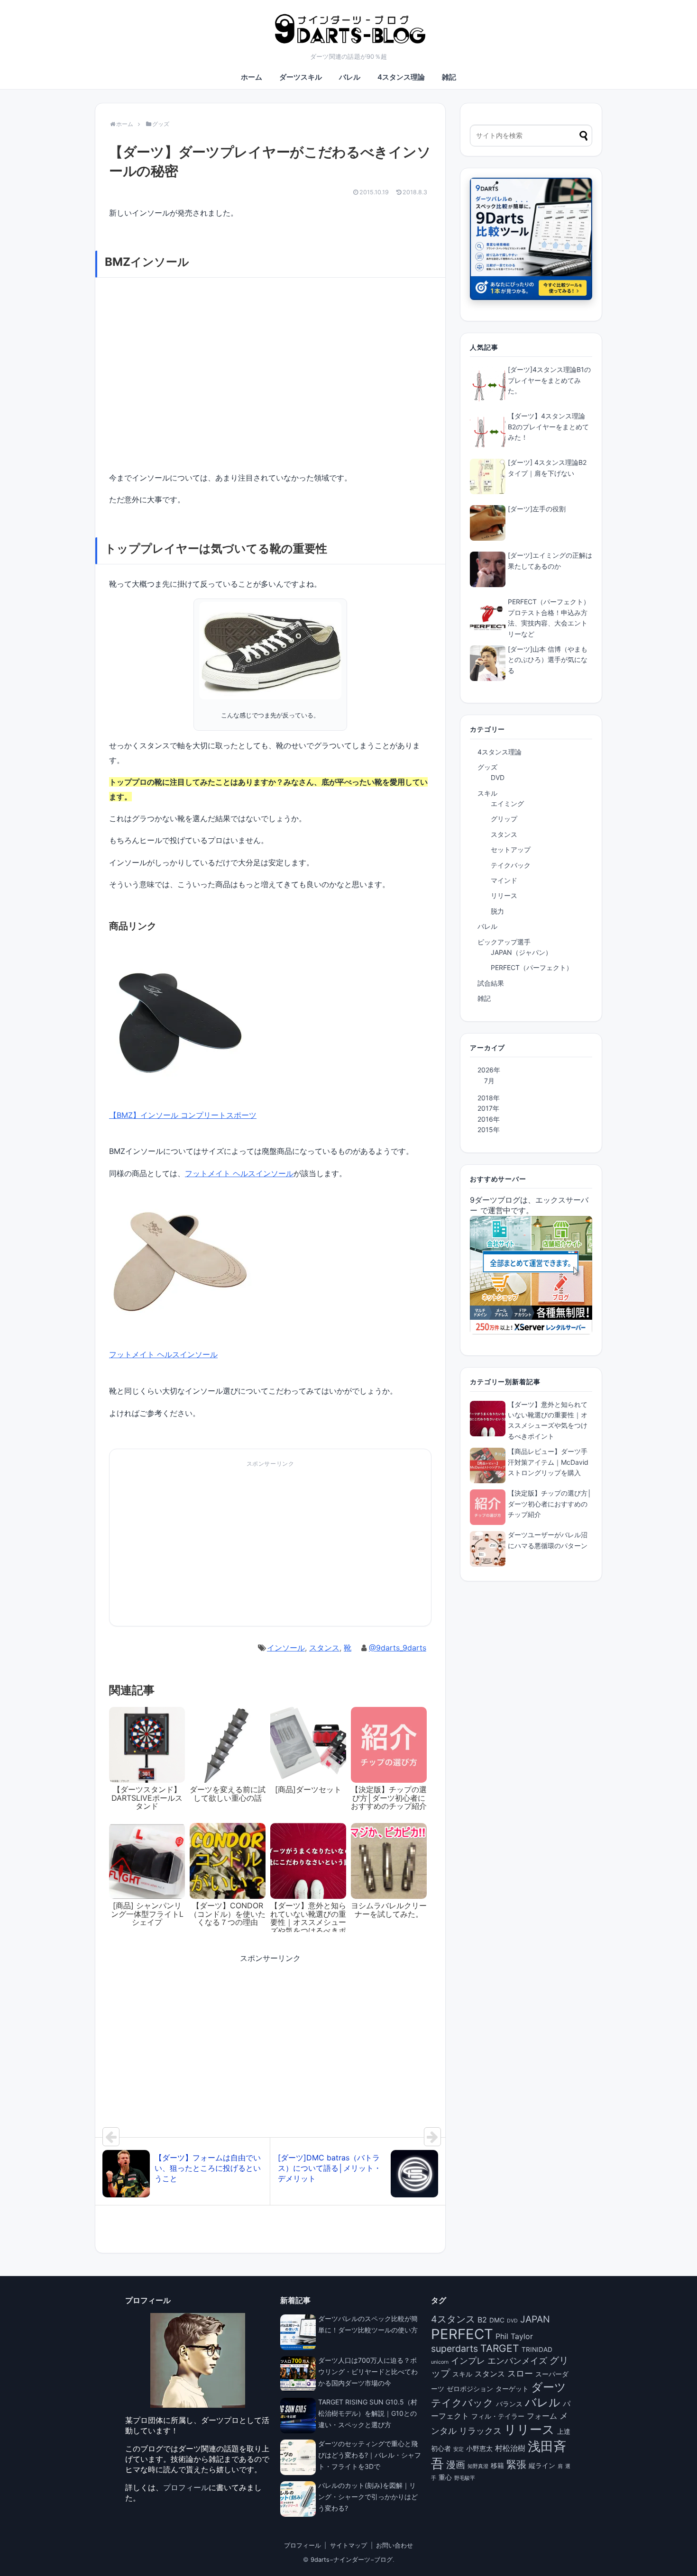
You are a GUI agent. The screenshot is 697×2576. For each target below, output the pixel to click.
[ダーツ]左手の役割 (537, 509)
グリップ (504, 819)
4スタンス (453, 2319)
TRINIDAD (537, 2349)
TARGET (500, 2348)
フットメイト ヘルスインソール (239, 1173)
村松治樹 (510, 2448)
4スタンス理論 (401, 77)
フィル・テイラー (498, 2416)
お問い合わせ (394, 2545)
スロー (520, 2373)
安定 (459, 2449)
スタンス (324, 1648)
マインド (504, 880)
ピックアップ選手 (504, 942)
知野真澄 (478, 2466)
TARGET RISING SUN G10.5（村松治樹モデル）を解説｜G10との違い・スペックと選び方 (368, 2413)
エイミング (507, 803)
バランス (509, 2404)
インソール (286, 1648)
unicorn (440, 2362)
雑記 (449, 77)
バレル (350, 77)
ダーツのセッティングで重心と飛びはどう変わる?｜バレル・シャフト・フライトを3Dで (370, 2455)
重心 (445, 2477)
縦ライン (542, 2466)
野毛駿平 (465, 2478)
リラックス (480, 2431)
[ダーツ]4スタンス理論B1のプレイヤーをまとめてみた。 (549, 380)
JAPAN (535, 2319)
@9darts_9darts (398, 1648)
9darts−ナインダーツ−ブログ (352, 2560)
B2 (482, 2320)
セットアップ (511, 849)
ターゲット (512, 2389)
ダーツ (549, 2387)
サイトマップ (348, 2545)
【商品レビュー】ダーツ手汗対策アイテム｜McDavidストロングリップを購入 (548, 1462)
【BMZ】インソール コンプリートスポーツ (183, 1115)
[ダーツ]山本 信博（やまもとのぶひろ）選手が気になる (548, 660)
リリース (504, 895)
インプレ (468, 2360)
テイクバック (511, 865)
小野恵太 (479, 2449)
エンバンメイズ (517, 2360)
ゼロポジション (470, 2389)
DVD (498, 777)
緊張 (516, 2464)
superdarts (454, 2349)
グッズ (487, 767)
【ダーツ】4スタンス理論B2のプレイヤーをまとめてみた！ (548, 426)
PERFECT (462, 2334)
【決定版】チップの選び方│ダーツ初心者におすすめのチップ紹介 (550, 1504)
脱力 (497, 911)
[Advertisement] (189, 1547)
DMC (497, 2320)
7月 (489, 1081)
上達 (564, 2431)
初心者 (441, 2449)
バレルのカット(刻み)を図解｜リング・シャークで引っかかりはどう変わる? (368, 2497)
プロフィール (186, 2487)
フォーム (542, 2416)
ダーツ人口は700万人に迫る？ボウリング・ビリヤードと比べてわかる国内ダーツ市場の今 (368, 2372)
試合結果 (491, 983)
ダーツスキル (301, 77)
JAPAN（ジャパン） (521, 952)
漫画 (456, 2465)
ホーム (252, 77)
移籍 (497, 2466)
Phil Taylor (514, 2336)
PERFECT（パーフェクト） (532, 967)
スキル (487, 793)
